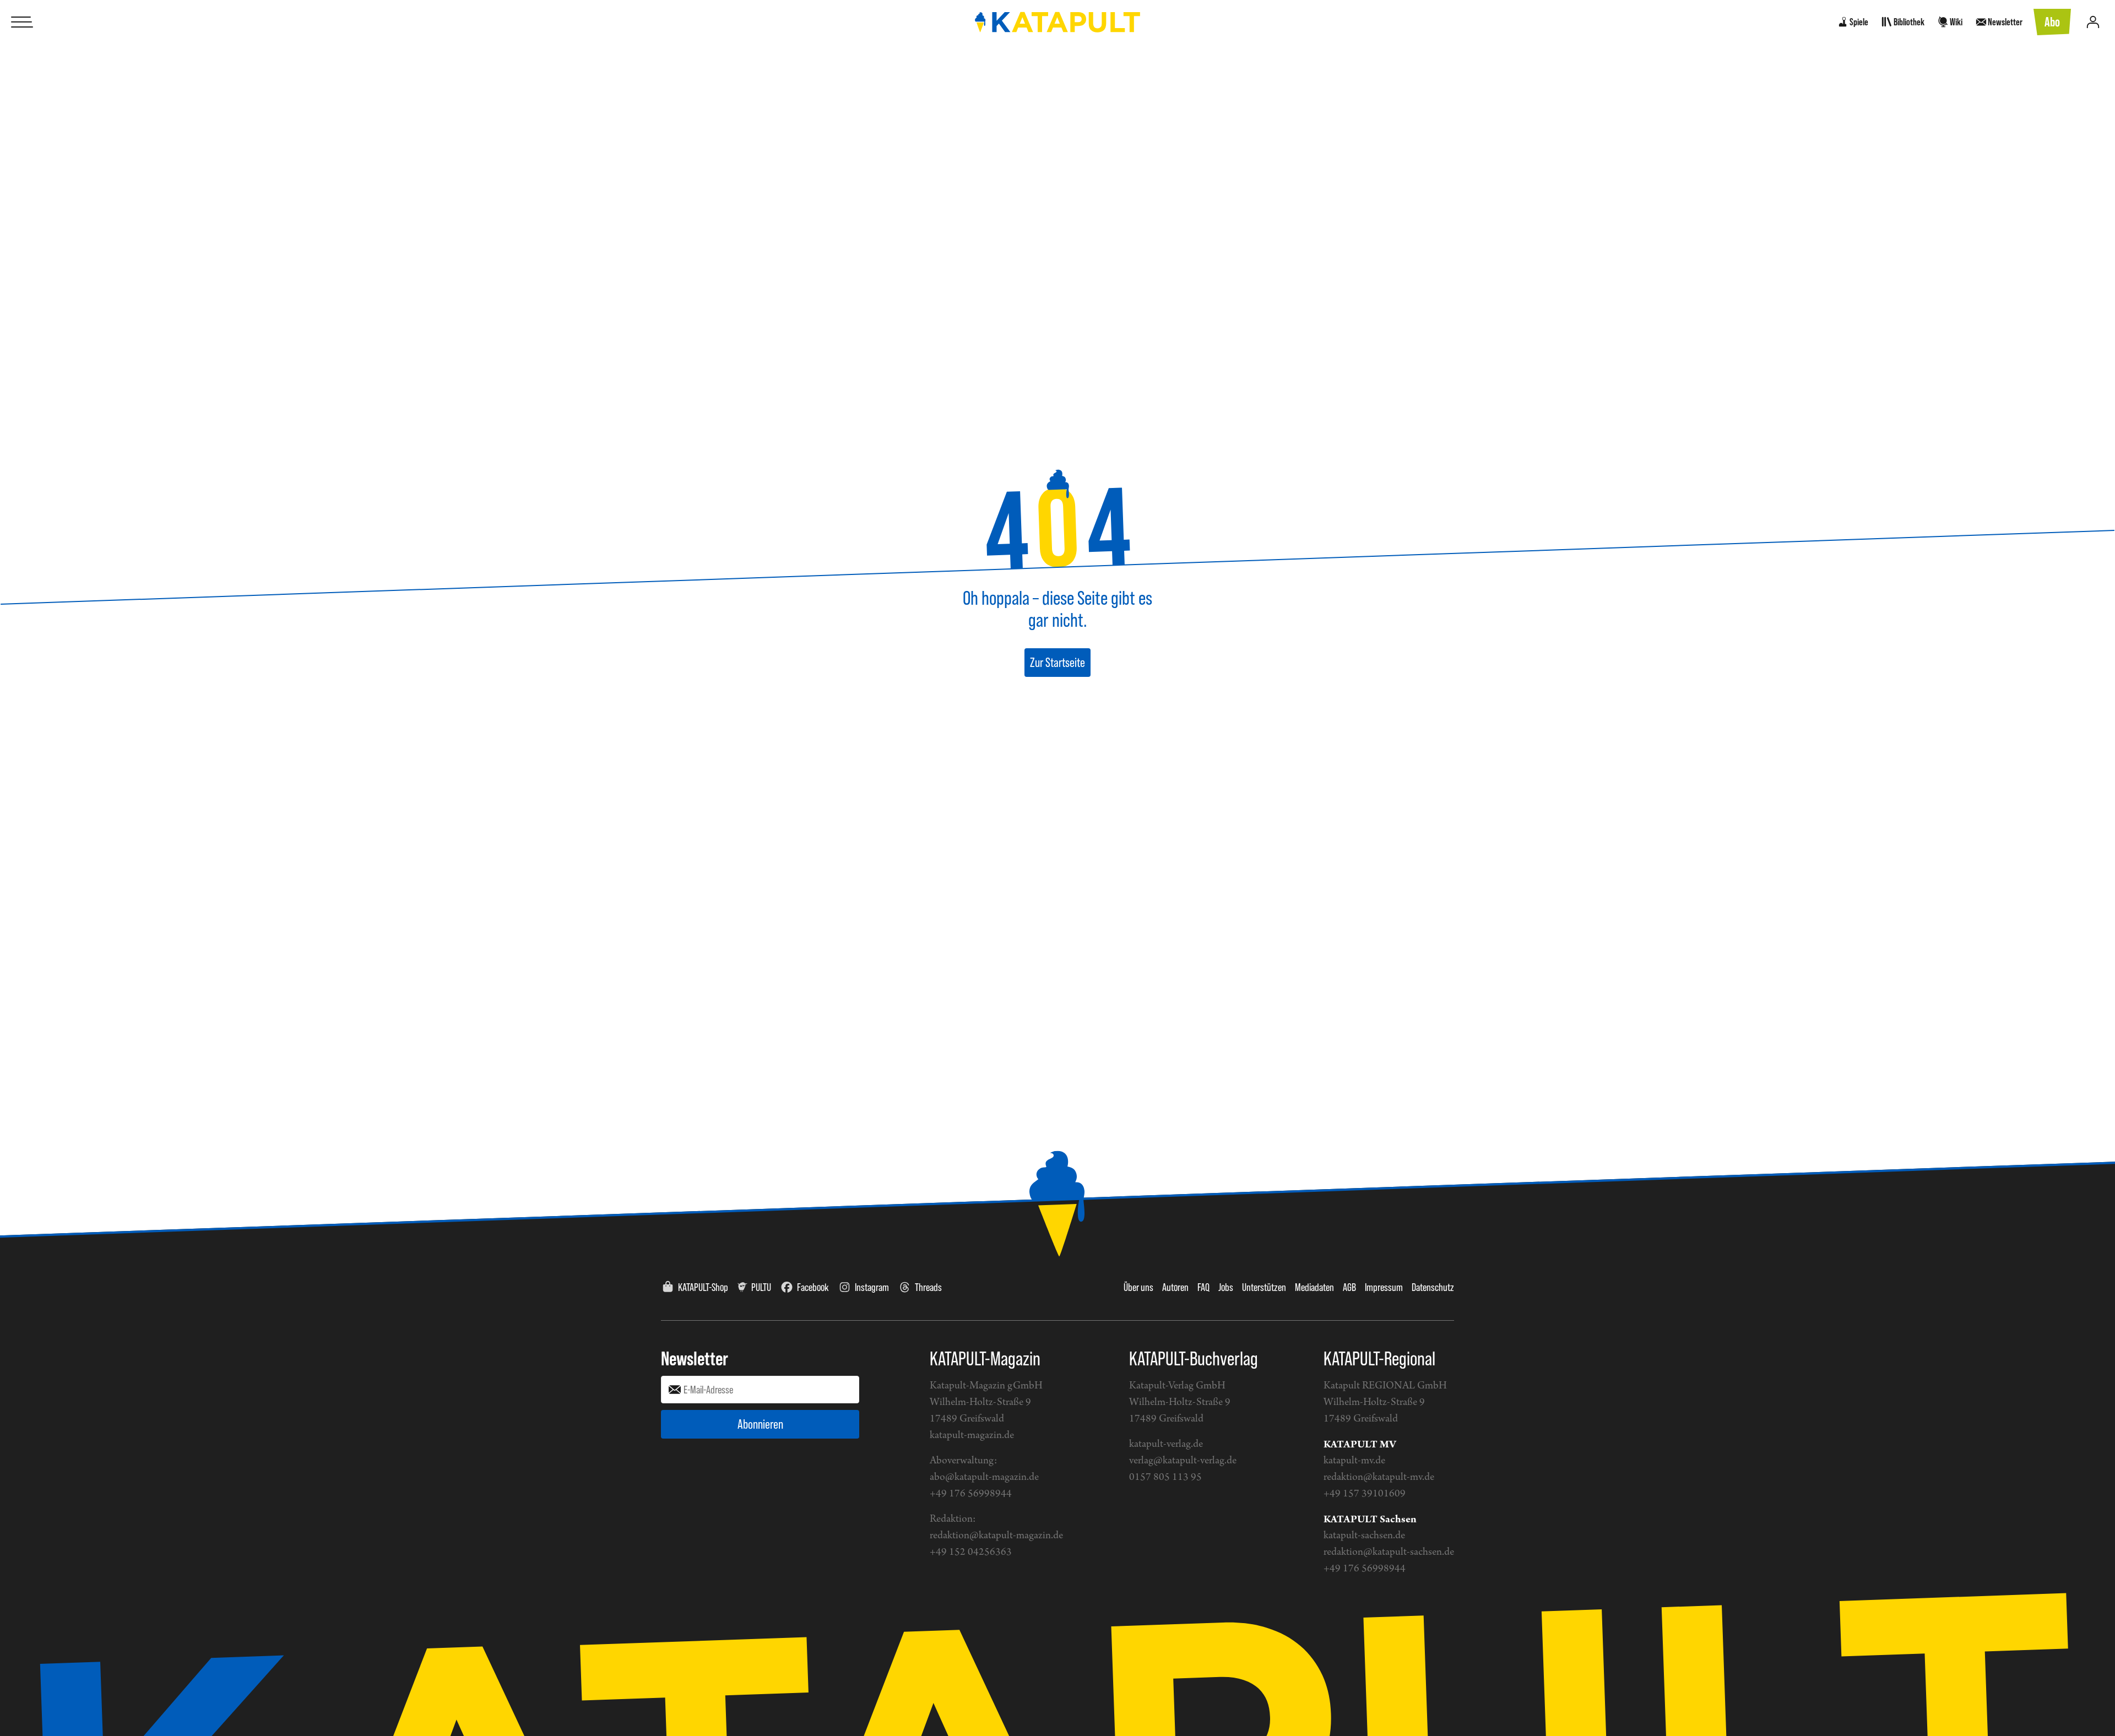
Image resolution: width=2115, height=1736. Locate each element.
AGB (1349, 1287)
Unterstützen (1264, 1287)
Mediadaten (1314, 1287)
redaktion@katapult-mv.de (1379, 1477)
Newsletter (695, 1358)
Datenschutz (1433, 1287)
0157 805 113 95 (1165, 1477)
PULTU (761, 1287)
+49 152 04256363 (971, 1552)
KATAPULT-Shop (703, 1287)
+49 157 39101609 (1365, 1494)
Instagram (872, 1287)
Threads (928, 1287)
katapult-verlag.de (1166, 1444)
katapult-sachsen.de (1364, 1536)
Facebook (813, 1287)
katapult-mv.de (1354, 1461)
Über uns (1138, 1287)
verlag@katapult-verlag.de (1183, 1461)
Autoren (1175, 1287)
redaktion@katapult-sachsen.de (1389, 1552)
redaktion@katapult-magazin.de (996, 1536)
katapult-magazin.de (972, 1436)
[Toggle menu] (22, 22)
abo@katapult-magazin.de (984, 1477)
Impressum (1384, 1287)
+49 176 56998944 (971, 1494)
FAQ (1203, 1287)
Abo (2052, 22)
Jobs (1226, 1287)
